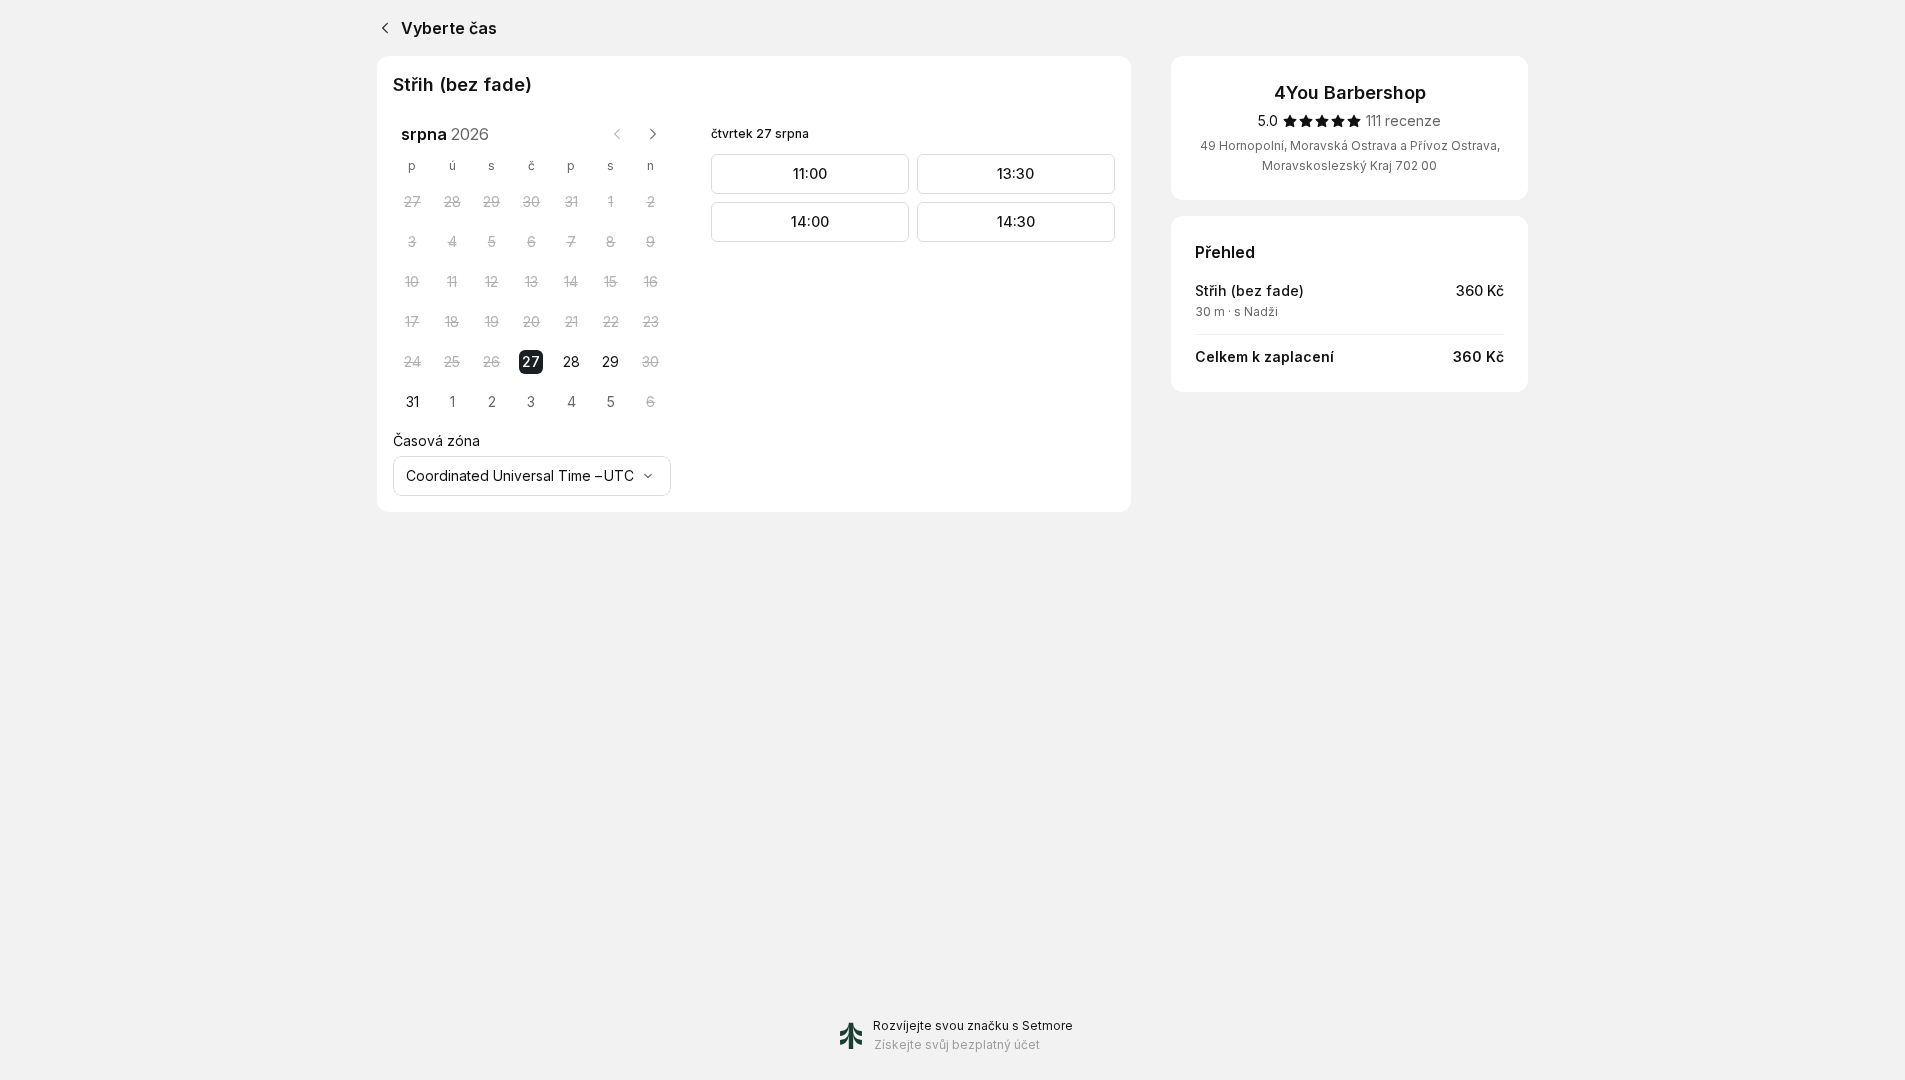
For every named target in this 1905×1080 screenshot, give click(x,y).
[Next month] (653, 134)
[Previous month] (617, 134)
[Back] (381, 28)
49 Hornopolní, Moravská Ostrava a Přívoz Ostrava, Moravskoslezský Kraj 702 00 (1350, 155)
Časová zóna (436, 440)
